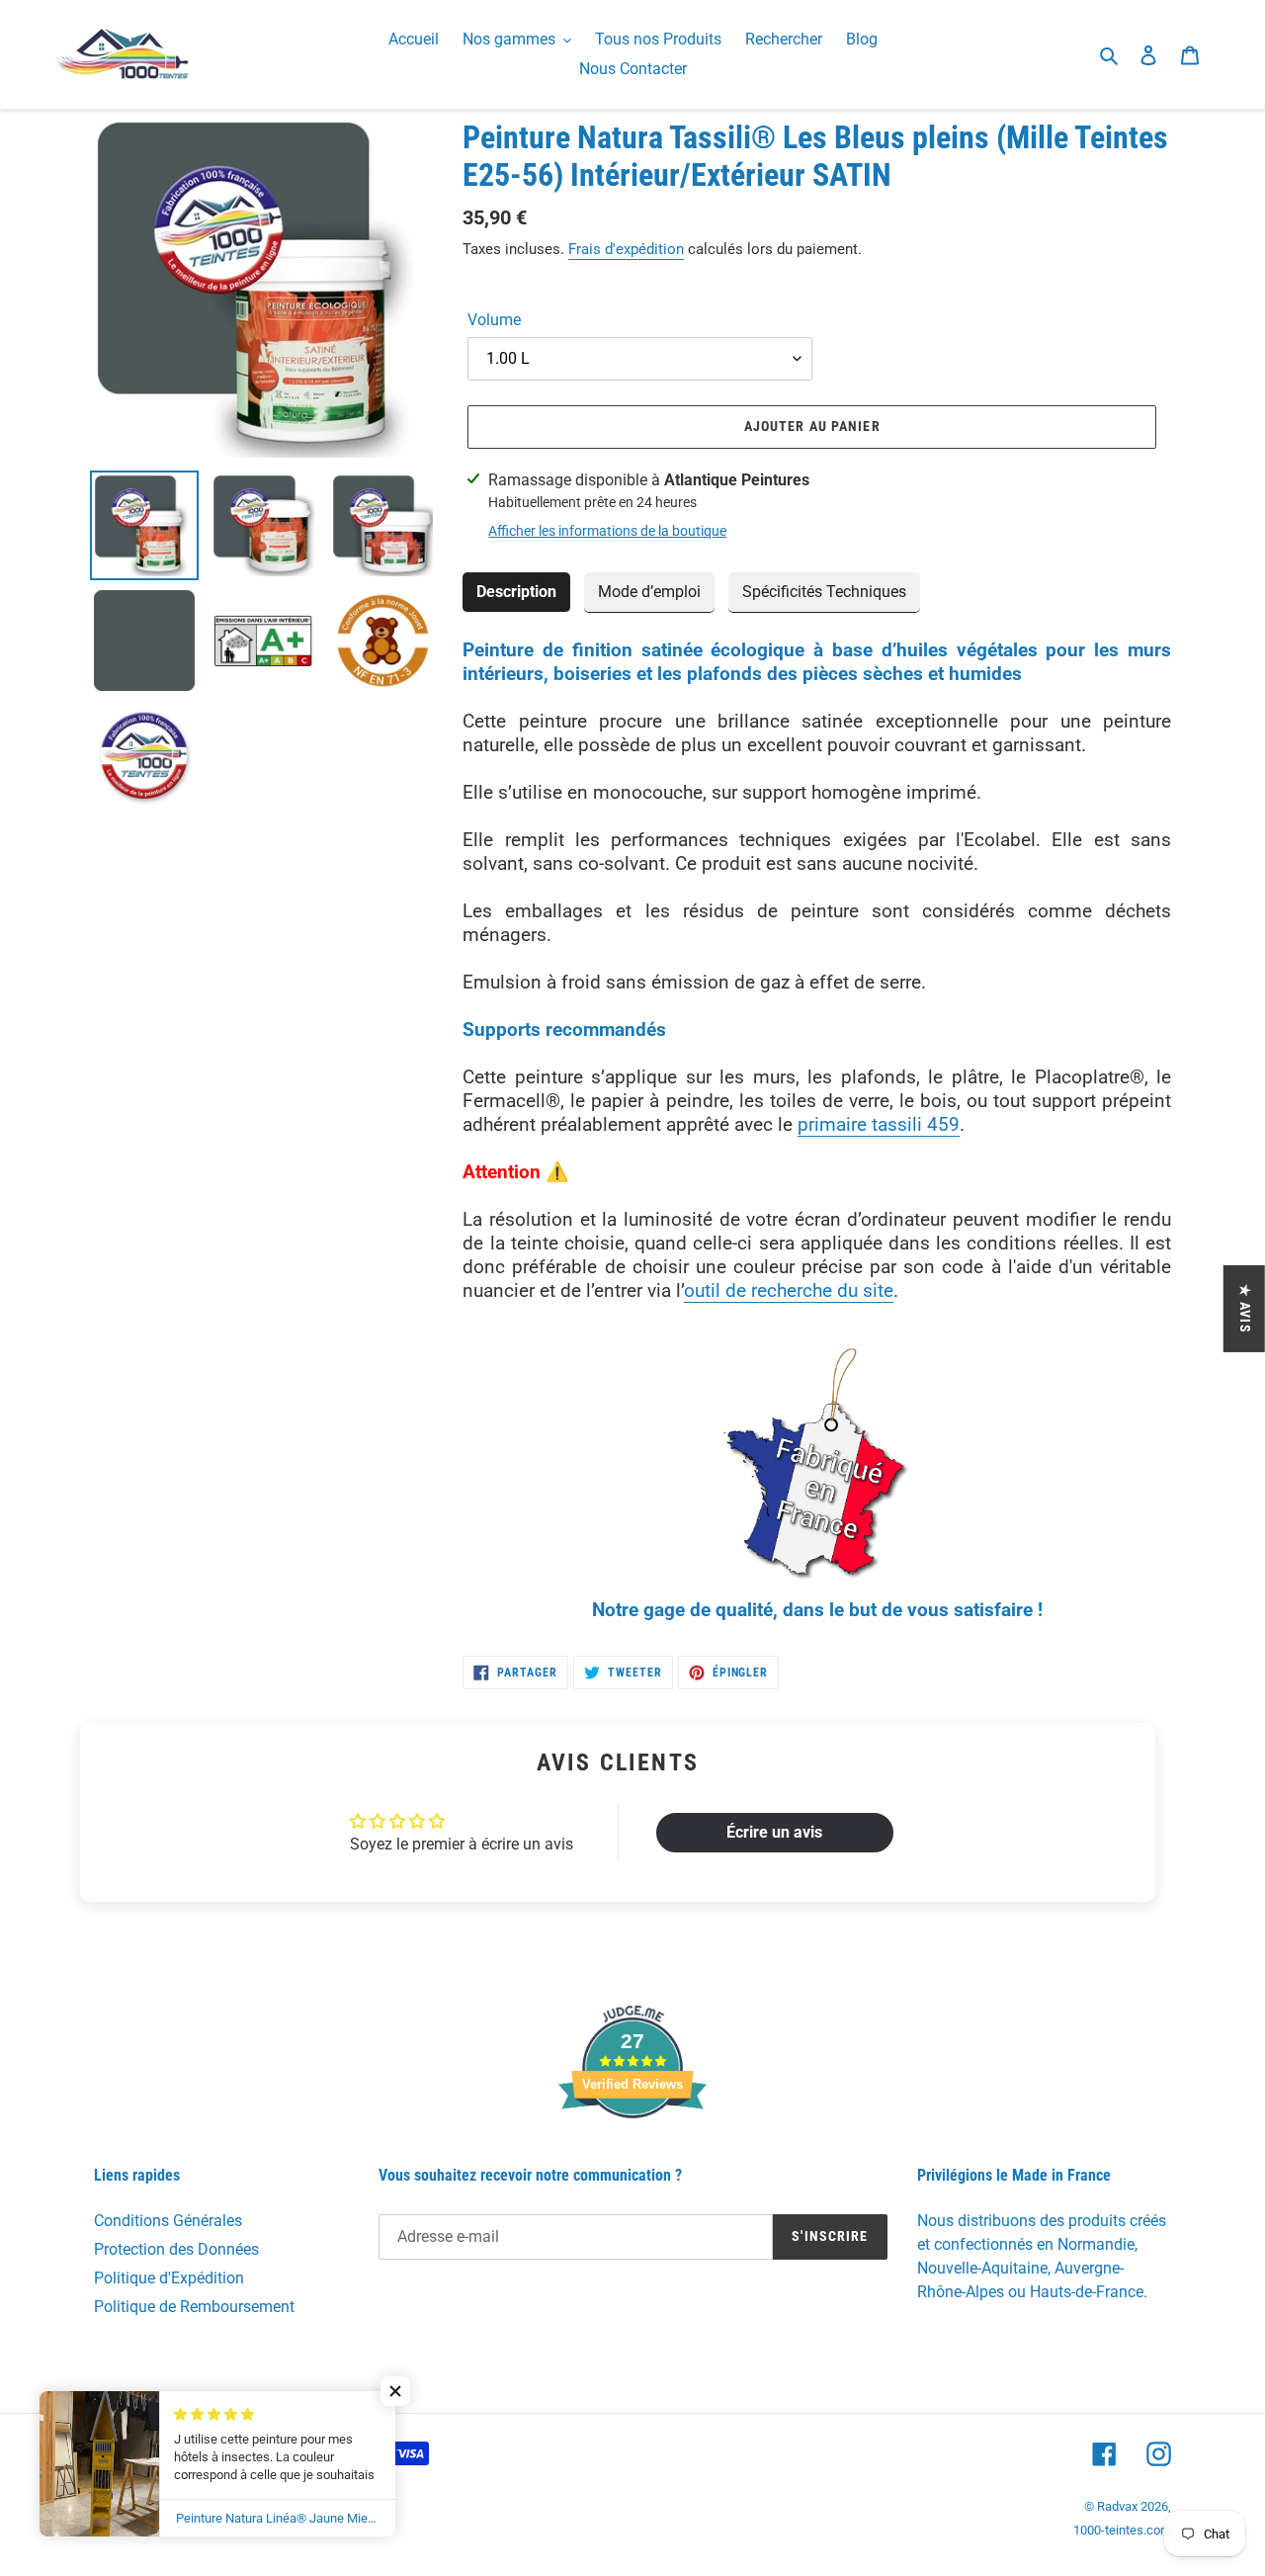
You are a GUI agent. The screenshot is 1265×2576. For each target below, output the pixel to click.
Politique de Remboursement (194, 2307)
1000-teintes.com (1122, 2530)
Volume (494, 320)
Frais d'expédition (626, 249)
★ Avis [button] (1245, 1309)
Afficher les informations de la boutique (607, 531)
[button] (395, 2391)
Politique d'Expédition (169, 2278)
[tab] (516, 593)
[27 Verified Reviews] (632, 2153)
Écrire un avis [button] (774, 1832)
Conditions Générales (168, 2221)
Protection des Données (176, 2249)
